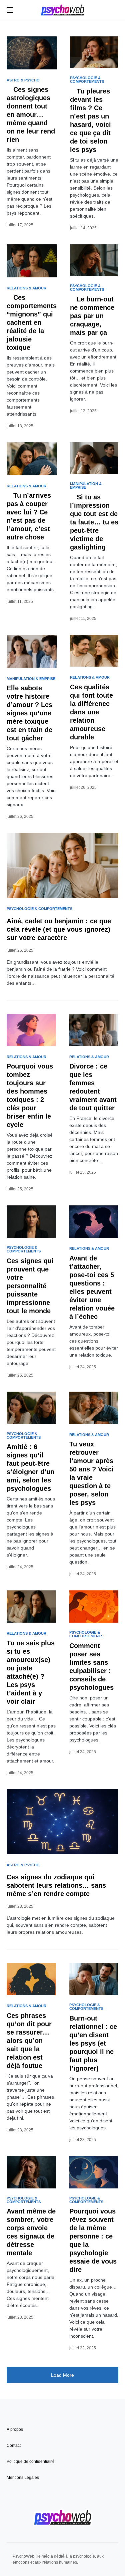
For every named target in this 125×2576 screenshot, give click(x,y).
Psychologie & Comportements (87, 80)
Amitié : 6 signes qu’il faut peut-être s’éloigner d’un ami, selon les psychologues (30, 1468)
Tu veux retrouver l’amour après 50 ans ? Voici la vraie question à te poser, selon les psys (91, 1473)
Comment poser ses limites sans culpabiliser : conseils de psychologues (91, 1667)
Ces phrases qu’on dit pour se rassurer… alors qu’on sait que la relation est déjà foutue (29, 2041)
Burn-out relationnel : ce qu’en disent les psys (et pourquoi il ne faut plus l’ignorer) (93, 2043)
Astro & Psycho (23, 80)
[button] (10, 10)
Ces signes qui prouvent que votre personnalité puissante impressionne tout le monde (30, 1286)
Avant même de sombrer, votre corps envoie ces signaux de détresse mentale (31, 2232)
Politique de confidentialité (31, 2462)
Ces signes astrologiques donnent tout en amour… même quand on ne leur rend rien (31, 114)
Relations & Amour (26, 288)
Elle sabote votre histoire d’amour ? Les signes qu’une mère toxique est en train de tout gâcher (29, 713)
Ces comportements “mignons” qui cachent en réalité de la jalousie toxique (32, 322)
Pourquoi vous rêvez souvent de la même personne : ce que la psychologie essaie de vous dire (93, 2240)
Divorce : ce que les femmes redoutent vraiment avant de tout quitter (93, 1087)
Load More (62, 2375)
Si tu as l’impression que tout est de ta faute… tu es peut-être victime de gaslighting (94, 522)
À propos (15, 2429)
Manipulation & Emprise (86, 486)
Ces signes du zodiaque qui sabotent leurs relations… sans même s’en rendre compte (56, 1885)
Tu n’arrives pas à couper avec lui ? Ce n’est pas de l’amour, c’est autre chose (29, 516)
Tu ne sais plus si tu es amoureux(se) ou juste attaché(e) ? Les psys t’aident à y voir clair (31, 1672)
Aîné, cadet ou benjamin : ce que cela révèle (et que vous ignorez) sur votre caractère (59, 929)
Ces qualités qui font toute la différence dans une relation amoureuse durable (91, 712)
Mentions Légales (23, 2478)
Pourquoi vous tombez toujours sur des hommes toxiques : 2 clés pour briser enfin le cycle (30, 1095)
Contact (14, 2445)
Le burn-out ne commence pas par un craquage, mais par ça (92, 316)
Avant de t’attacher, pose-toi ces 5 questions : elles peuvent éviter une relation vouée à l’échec (92, 1287)
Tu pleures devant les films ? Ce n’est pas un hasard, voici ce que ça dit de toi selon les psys (90, 120)
